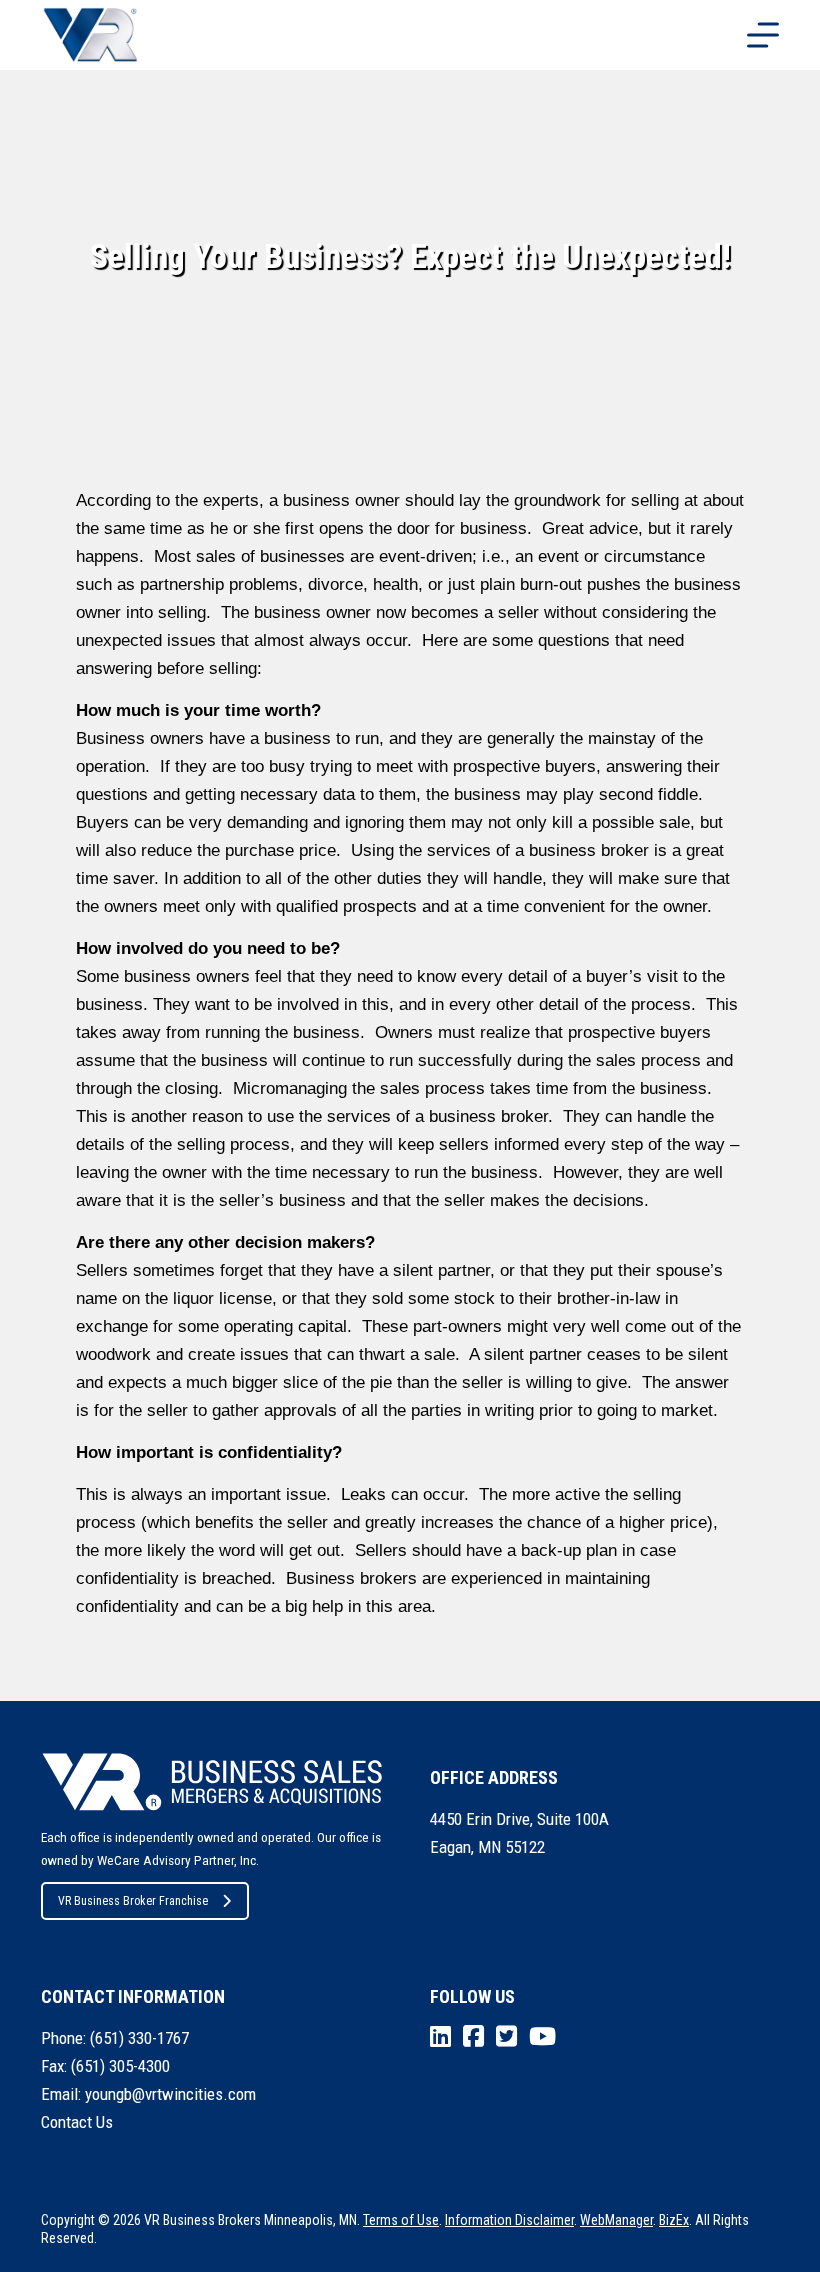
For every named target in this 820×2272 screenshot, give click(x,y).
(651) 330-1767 (139, 2038)
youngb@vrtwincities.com (170, 2094)
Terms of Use (401, 2220)
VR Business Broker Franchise (133, 1901)
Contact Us (77, 2122)
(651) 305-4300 (120, 2066)
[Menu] (763, 35)
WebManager (616, 2220)
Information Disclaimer (509, 2220)
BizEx (674, 2220)
